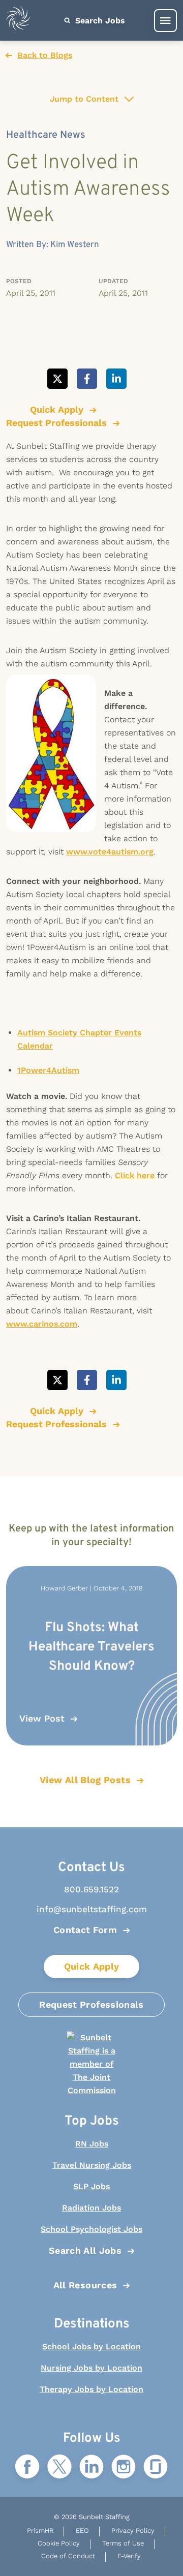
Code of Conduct (68, 2556)
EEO (82, 2531)
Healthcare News (46, 135)
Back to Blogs (45, 55)
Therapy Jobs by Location (91, 2389)
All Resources (85, 2285)
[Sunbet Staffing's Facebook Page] (27, 2467)
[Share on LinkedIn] (116, 379)
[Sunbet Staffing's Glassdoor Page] (156, 2467)
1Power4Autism (48, 1070)
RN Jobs (92, 2144)
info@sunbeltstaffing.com (92, 1909)
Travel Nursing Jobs (92, 2165)
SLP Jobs (91, 2186)
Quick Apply (92, 1966)
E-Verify (129, 2556)
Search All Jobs (85, 2250)
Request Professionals (91, 2004)
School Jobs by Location (91, 2347)
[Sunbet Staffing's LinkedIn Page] (91, 2467)
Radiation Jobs (91, 2208)
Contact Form (85, 1930)
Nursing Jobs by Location (91, 2368)
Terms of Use (123, 2543)
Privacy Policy (133, 2531)
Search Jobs (99, 21)
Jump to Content (84, 99)
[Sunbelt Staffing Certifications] (91, 2064)
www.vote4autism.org (110, 852)
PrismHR (40, 2531)
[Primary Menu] (165, 21)
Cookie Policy (59, 2543)
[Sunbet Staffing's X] (59, 2467)
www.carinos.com (42, 1324)
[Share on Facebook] (87, 379)
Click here (135, 1175)
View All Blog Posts (85, 1780)
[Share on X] (57, 379)
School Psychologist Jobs (91, 2229)
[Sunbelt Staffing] (18, 21)
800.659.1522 (91, 1889)
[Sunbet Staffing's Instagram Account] (124, 2467)
